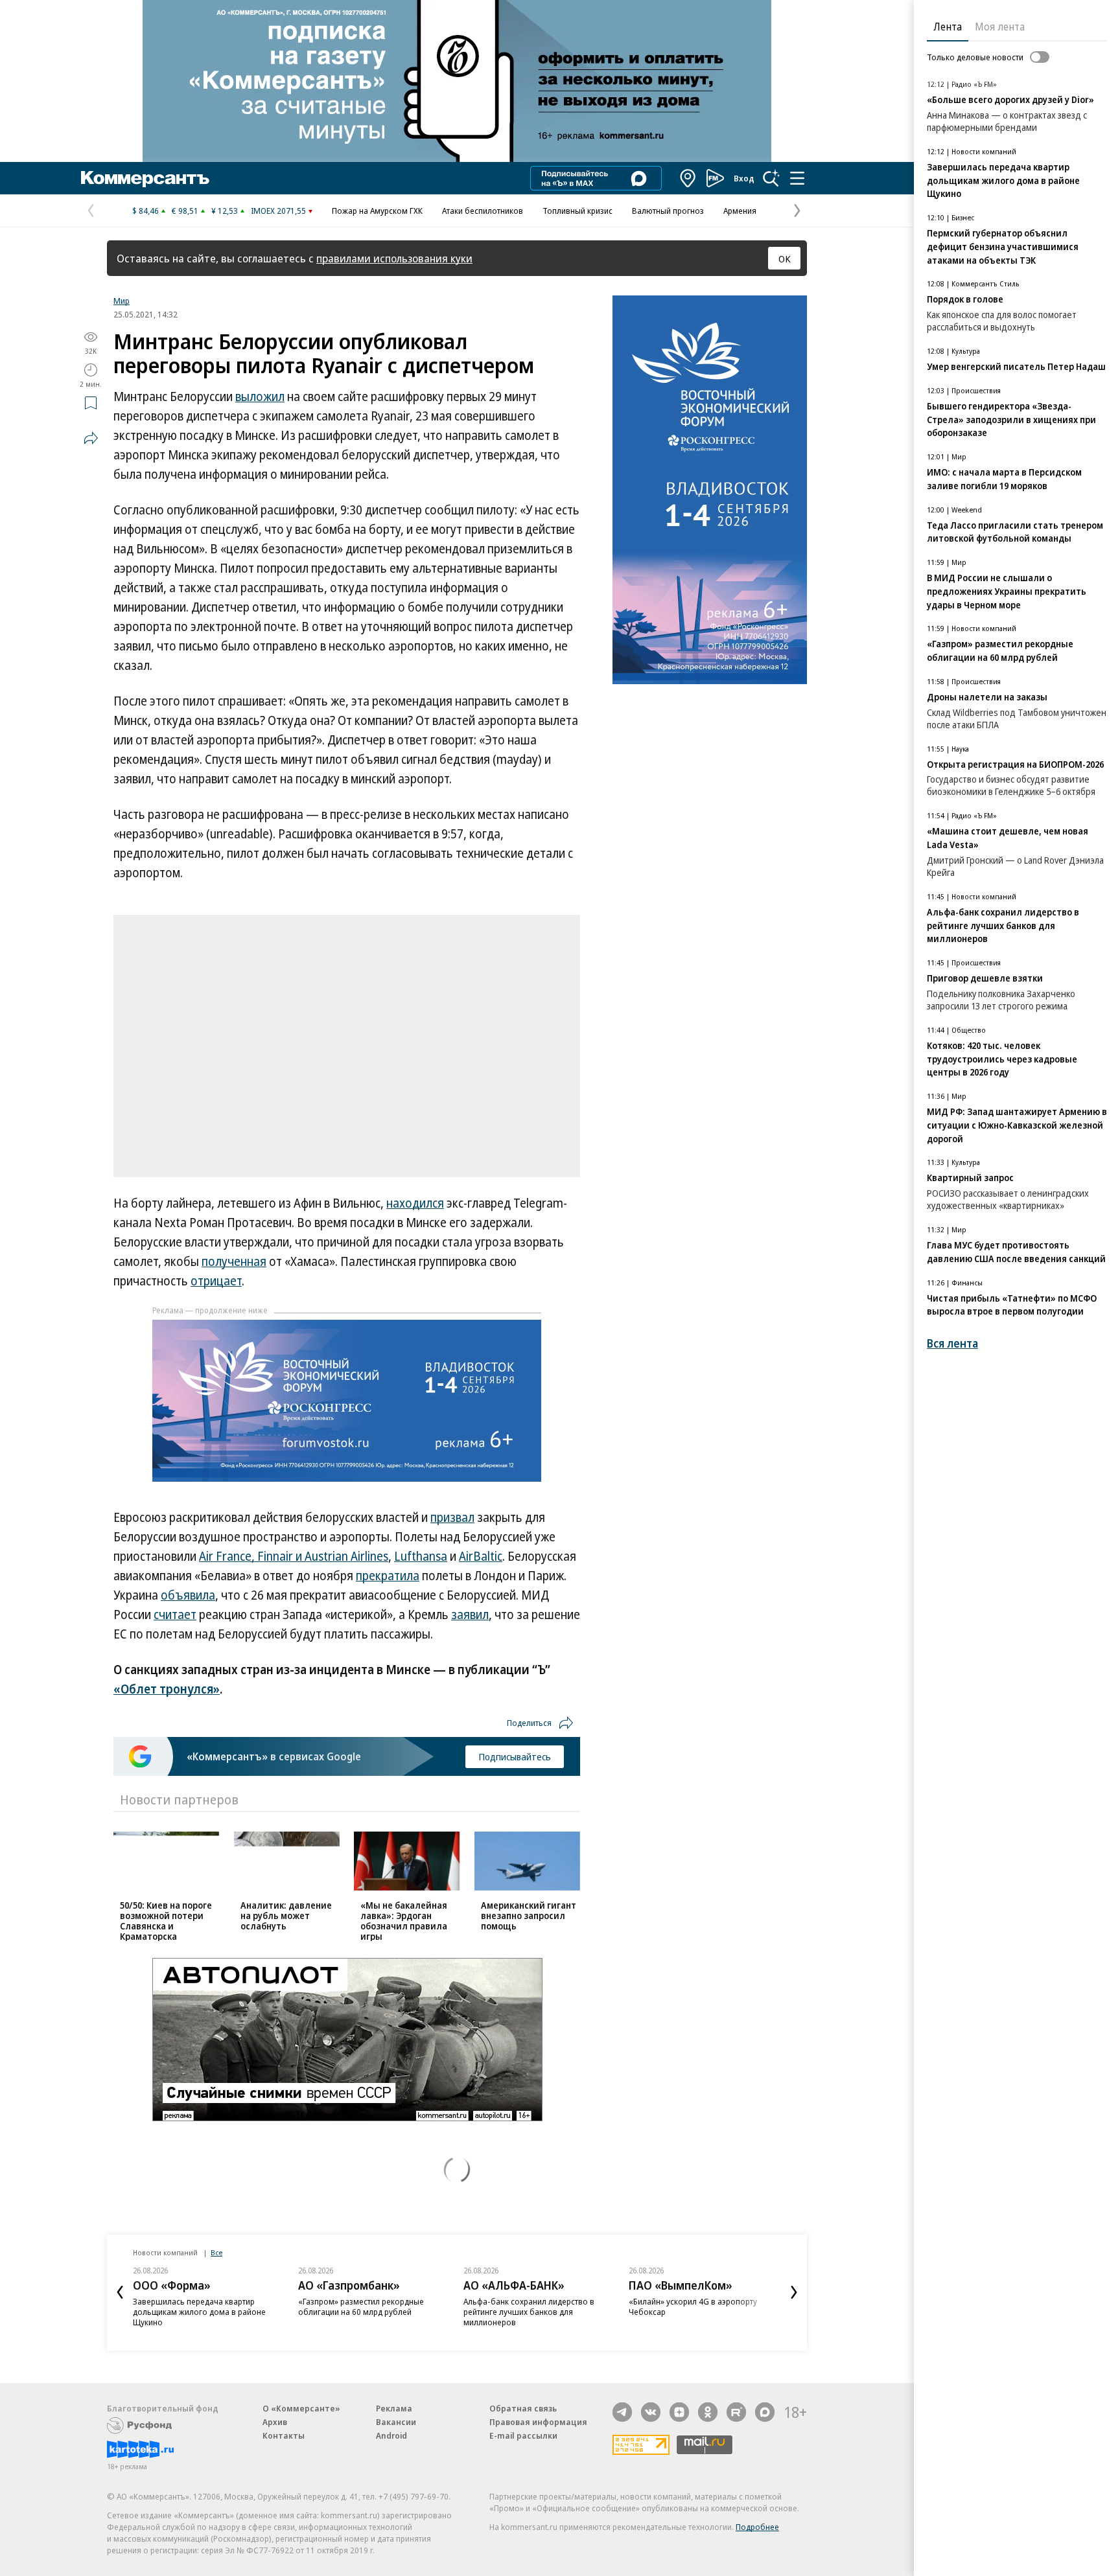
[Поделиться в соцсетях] (91, 438)
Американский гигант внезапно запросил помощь (529, 1915)
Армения (740, 211)
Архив (275, 2422)
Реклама (394, 2408)
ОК (785, 259)
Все (216, 2252)
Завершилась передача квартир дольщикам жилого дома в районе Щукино (199, 2312)
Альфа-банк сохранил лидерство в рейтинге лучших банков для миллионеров (529, 2312)
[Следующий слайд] (794, 2292)
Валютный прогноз (668, 211)
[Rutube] (736, 2412)
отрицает (216, 1281)
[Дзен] (679, 2412)
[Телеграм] (622, 2412)
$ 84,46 (146, 211)
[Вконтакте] (651, 2412)
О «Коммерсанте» (301, 2408)
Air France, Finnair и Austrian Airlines (294, 1556)
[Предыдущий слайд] (120, 2292)
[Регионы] (688, 178)
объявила (188, 1595)
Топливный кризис (577, 211)
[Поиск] (771, 178)
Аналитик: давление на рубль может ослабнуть (286, 1915)
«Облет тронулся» (167, 1689)
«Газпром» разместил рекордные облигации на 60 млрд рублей (361, 2306)
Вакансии (396, 2422)
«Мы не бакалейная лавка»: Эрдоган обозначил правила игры (404, 1921)
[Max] (765, 2412)
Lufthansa (421, 1556)
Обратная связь (523, 2408)
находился (415, 1203)
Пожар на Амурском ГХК (377, 211)
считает (175, 1615)
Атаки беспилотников (483, 211)
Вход (744, 178)
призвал (452, 1517)
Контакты (284, 2435)
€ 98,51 (185, 211)
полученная (234, 1261)
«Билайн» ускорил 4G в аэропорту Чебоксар (693, 2306)
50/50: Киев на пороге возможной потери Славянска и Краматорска (166, 1921)
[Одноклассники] (708, 2412)
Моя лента (1000, 27)
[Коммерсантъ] (145, 178)
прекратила (388, 1576)
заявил (470, 1615)
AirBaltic (481, 1556)
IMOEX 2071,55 (278, 211)
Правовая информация (538, 2422)
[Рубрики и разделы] (797, 178)
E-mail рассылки (523, 2435)
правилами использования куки (394, 258)
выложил (260, 397)
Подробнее (757, 2527)
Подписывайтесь (515, 1756)
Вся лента (952, 1343)
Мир (122, 301)
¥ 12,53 (225, 211)
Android (391, 2435)
